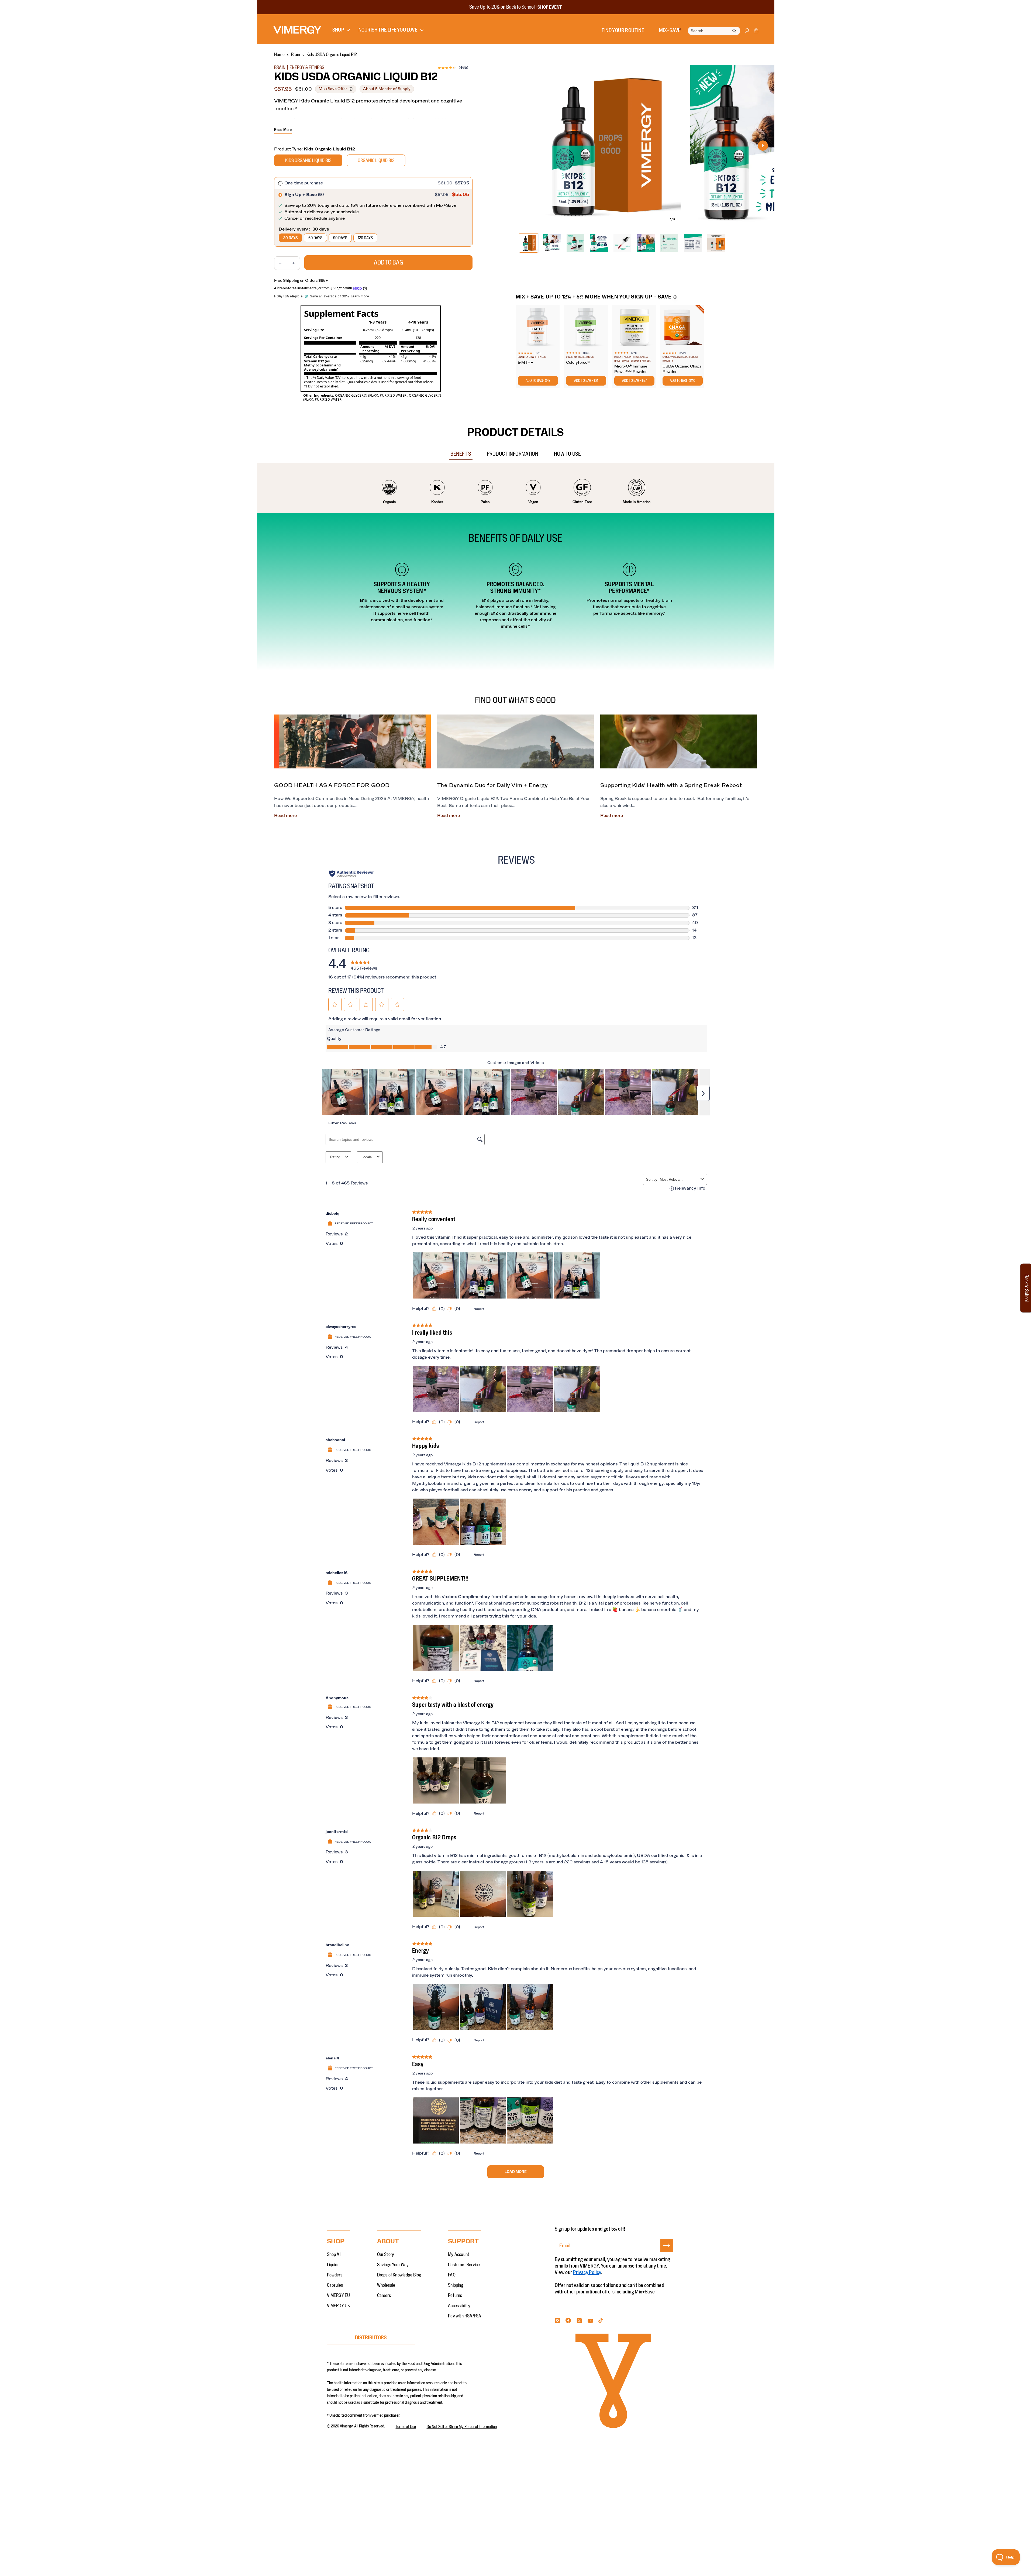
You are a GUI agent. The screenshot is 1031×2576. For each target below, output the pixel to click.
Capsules (335, 2285)
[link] (364, 964)
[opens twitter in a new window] (579, 2322)
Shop (338, 30)
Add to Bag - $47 (538, 381)
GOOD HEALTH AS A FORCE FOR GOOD (332, 785)
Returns (455, 2296)
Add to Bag (388, 263)
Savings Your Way (393, 2265)
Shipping (456, 2285)
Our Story (386, 2255)
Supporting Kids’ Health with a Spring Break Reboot (671, 785)
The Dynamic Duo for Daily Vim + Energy (493, 785)
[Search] (734, 31)
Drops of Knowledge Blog (399, 2275)
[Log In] (747, 33)
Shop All (334, 2255)
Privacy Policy (587, 2272)
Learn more (360, 296)
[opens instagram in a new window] (557, 2322)
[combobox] (679, 1179)
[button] (756, 32)
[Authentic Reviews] (352, 874)
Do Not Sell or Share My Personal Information (462, 2427)
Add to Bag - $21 (586, 381)
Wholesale (386, 2285)
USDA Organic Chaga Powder (682, 369)
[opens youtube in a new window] (590, 2322)
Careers (384, 2296)
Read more (285, 816)
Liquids (333, 2265)
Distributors (371, 2338)
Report (479, 1309)
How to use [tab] (567, 454)
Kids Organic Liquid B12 (308, 161)
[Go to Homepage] (297, 30)
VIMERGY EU (339, 2296)
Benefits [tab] (461, 454)
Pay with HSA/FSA (465, 2316)
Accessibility (459, 2306)
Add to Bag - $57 (634, 381)
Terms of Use (406, 2427)
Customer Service (464, 2265)
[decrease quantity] (278, 263)
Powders (335, 2275)
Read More (283, 130)
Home (279, 55)
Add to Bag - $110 (682, 381)
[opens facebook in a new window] (568, 2322)
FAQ (452, 2275)
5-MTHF (525, 363)
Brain (296, 55)
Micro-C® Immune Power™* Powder (631, 369)
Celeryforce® (578, 363)
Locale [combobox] (367, 1157)
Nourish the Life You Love (388, 30)
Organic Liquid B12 (376, 161)
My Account (459, 2255)
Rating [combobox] (335, 1157)
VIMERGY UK (339, 2306)
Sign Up (667, 2252)
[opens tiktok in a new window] (601, 2322)
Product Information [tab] (513, 454)
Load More (516, 2172)
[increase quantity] (296, 263)
